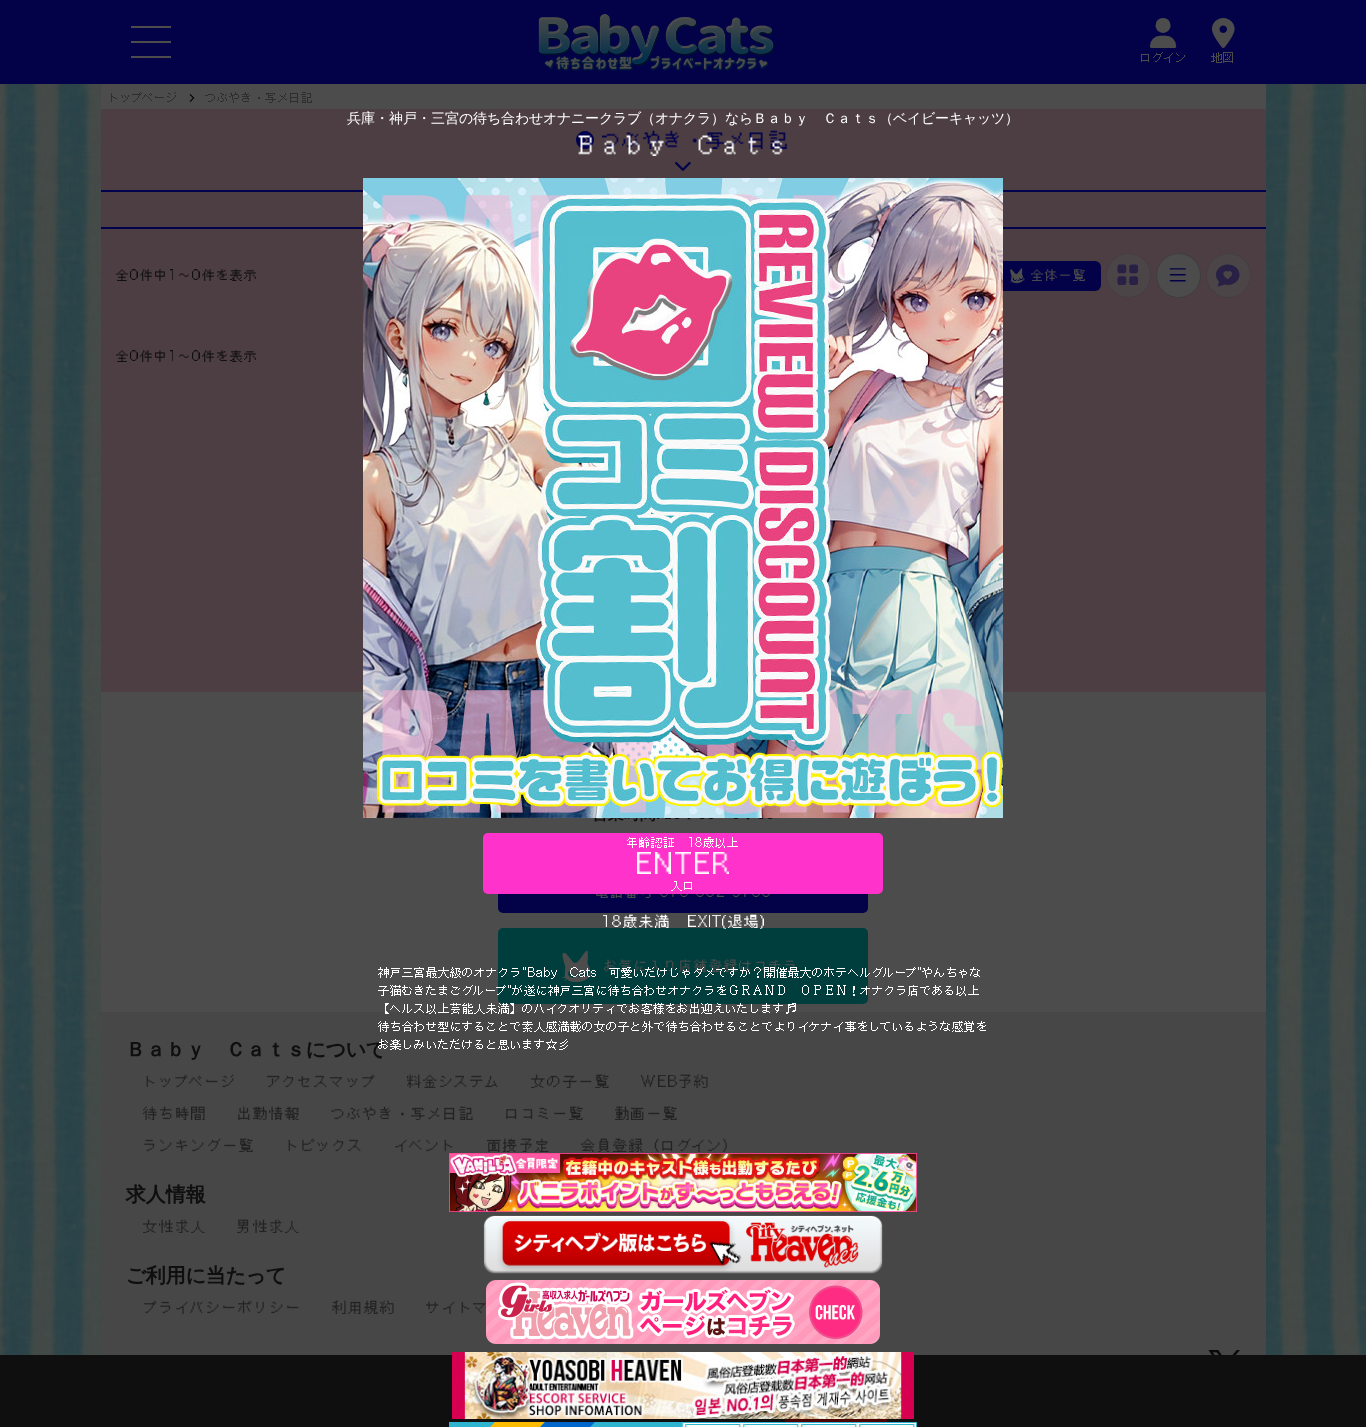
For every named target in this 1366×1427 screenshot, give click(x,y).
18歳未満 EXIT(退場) (683, 921)
